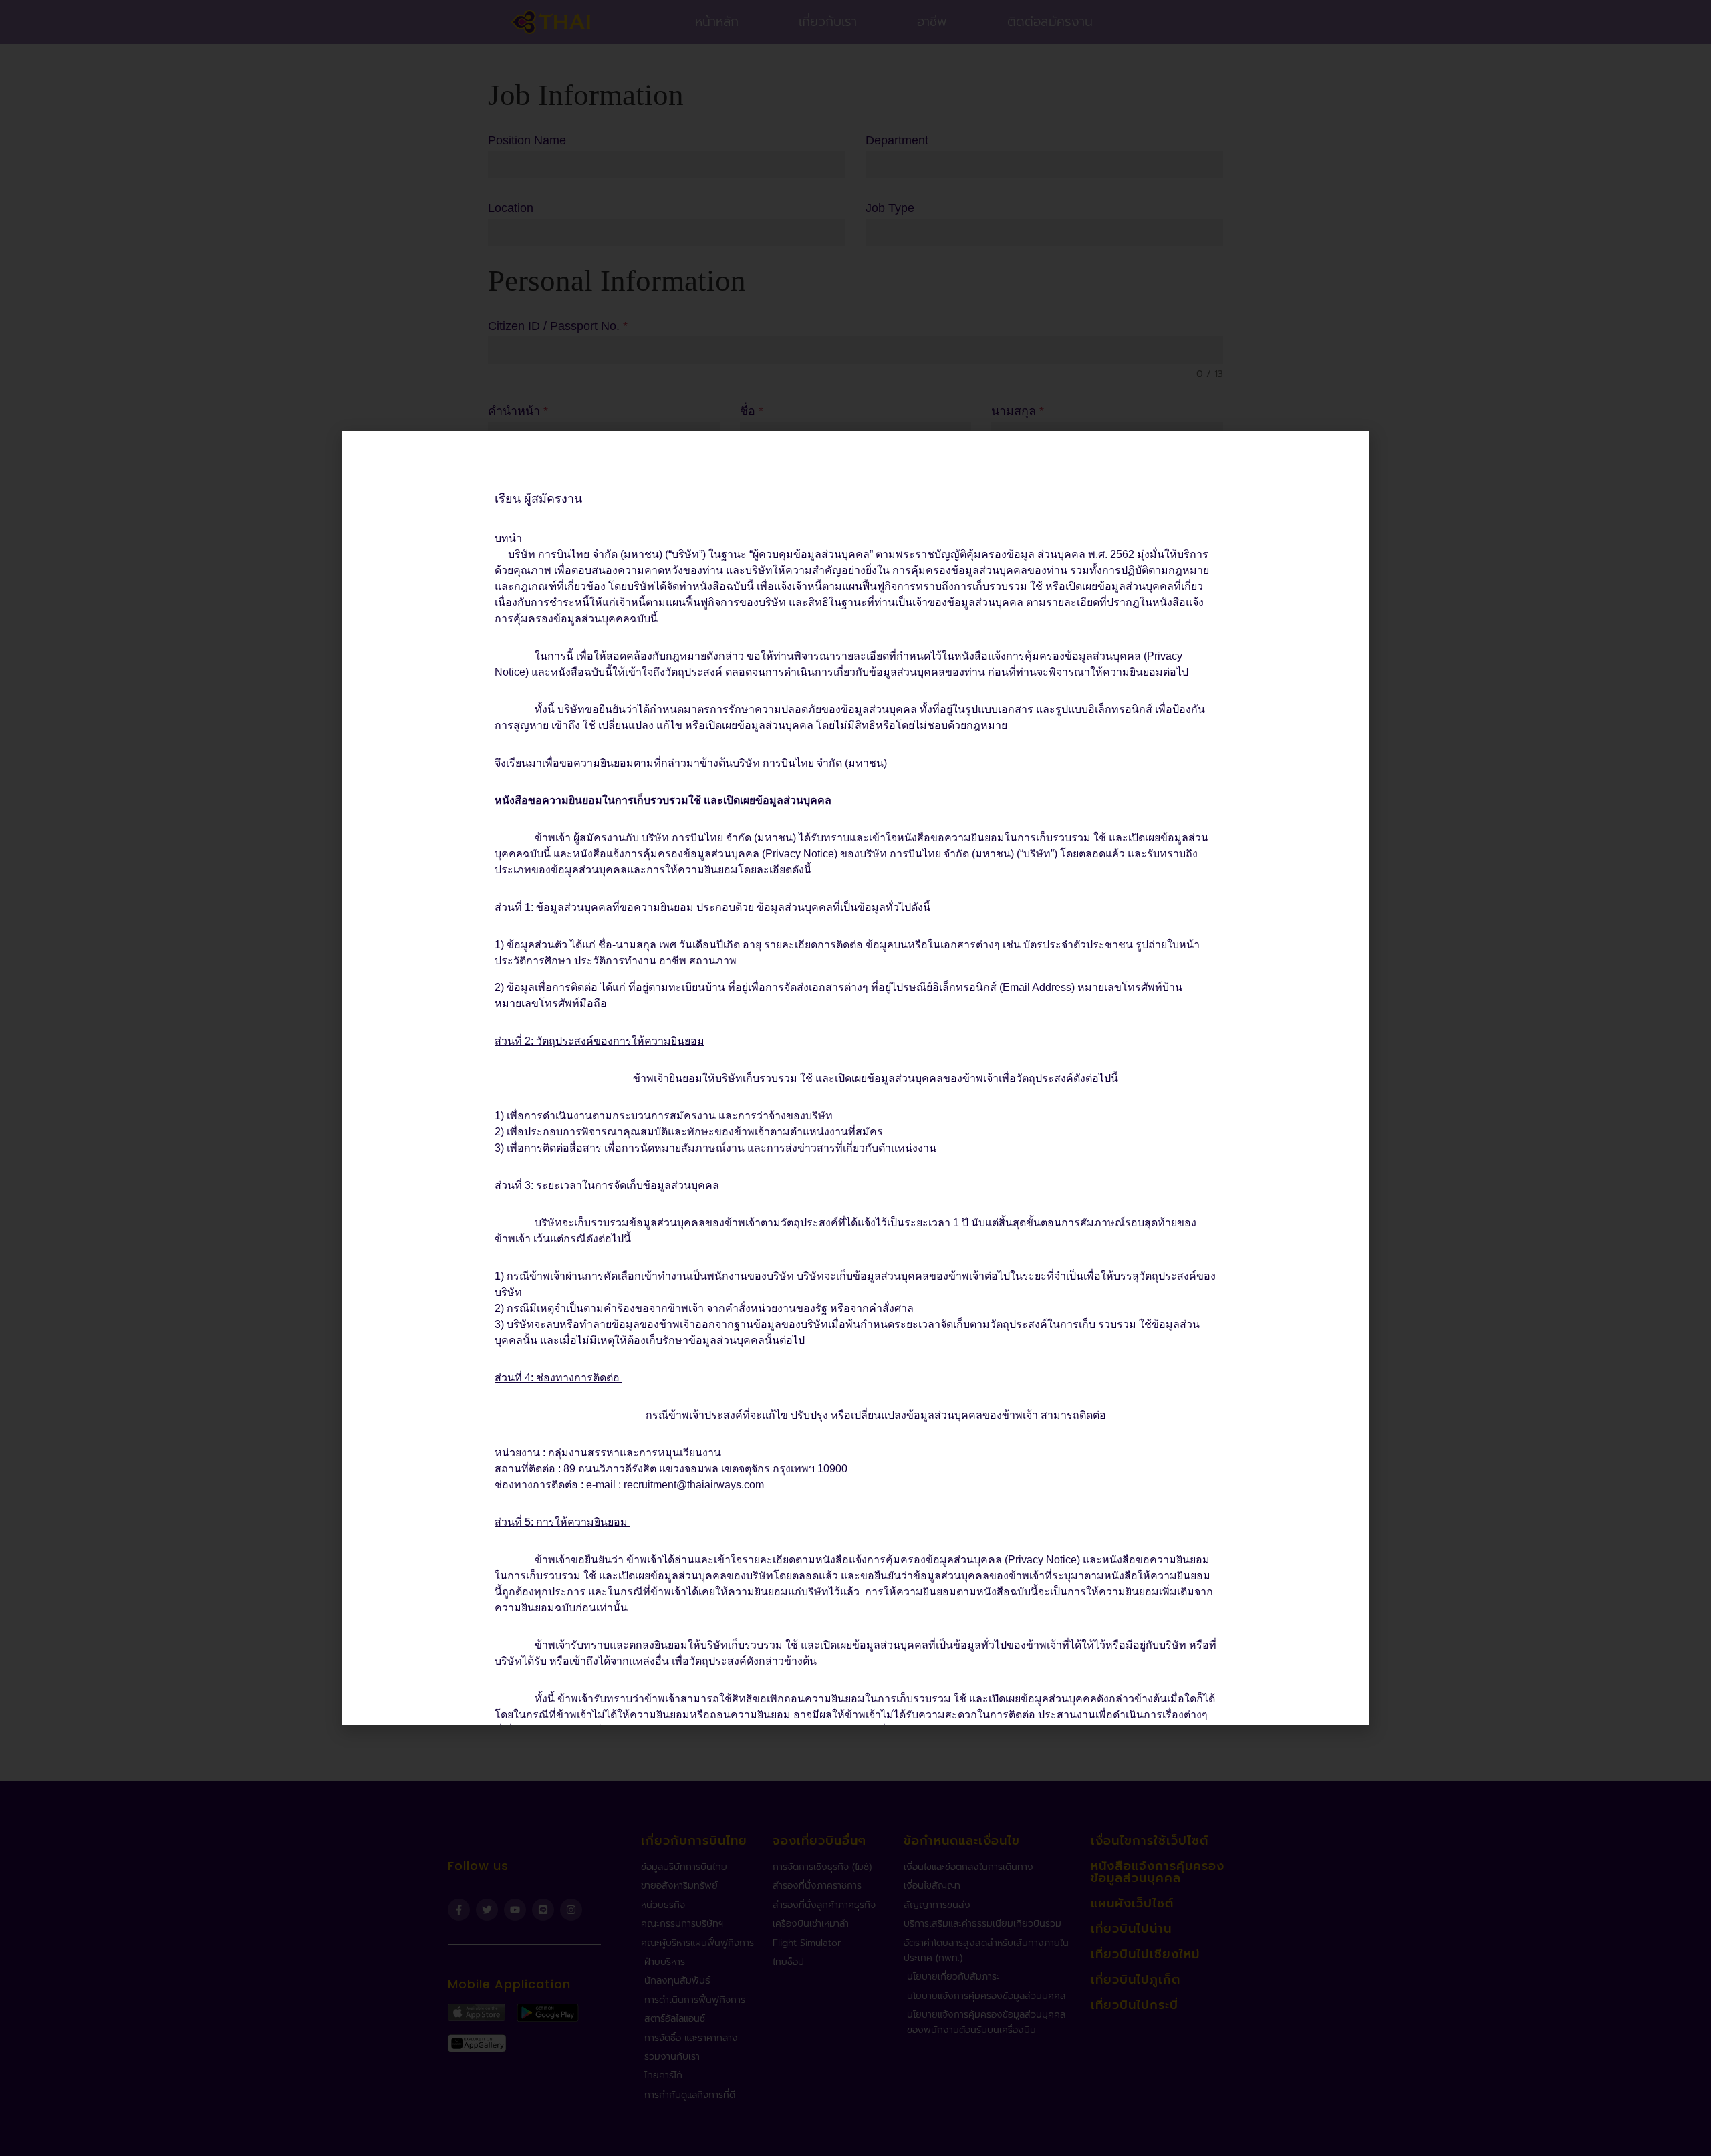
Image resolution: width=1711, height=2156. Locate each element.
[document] (855, 1078)
